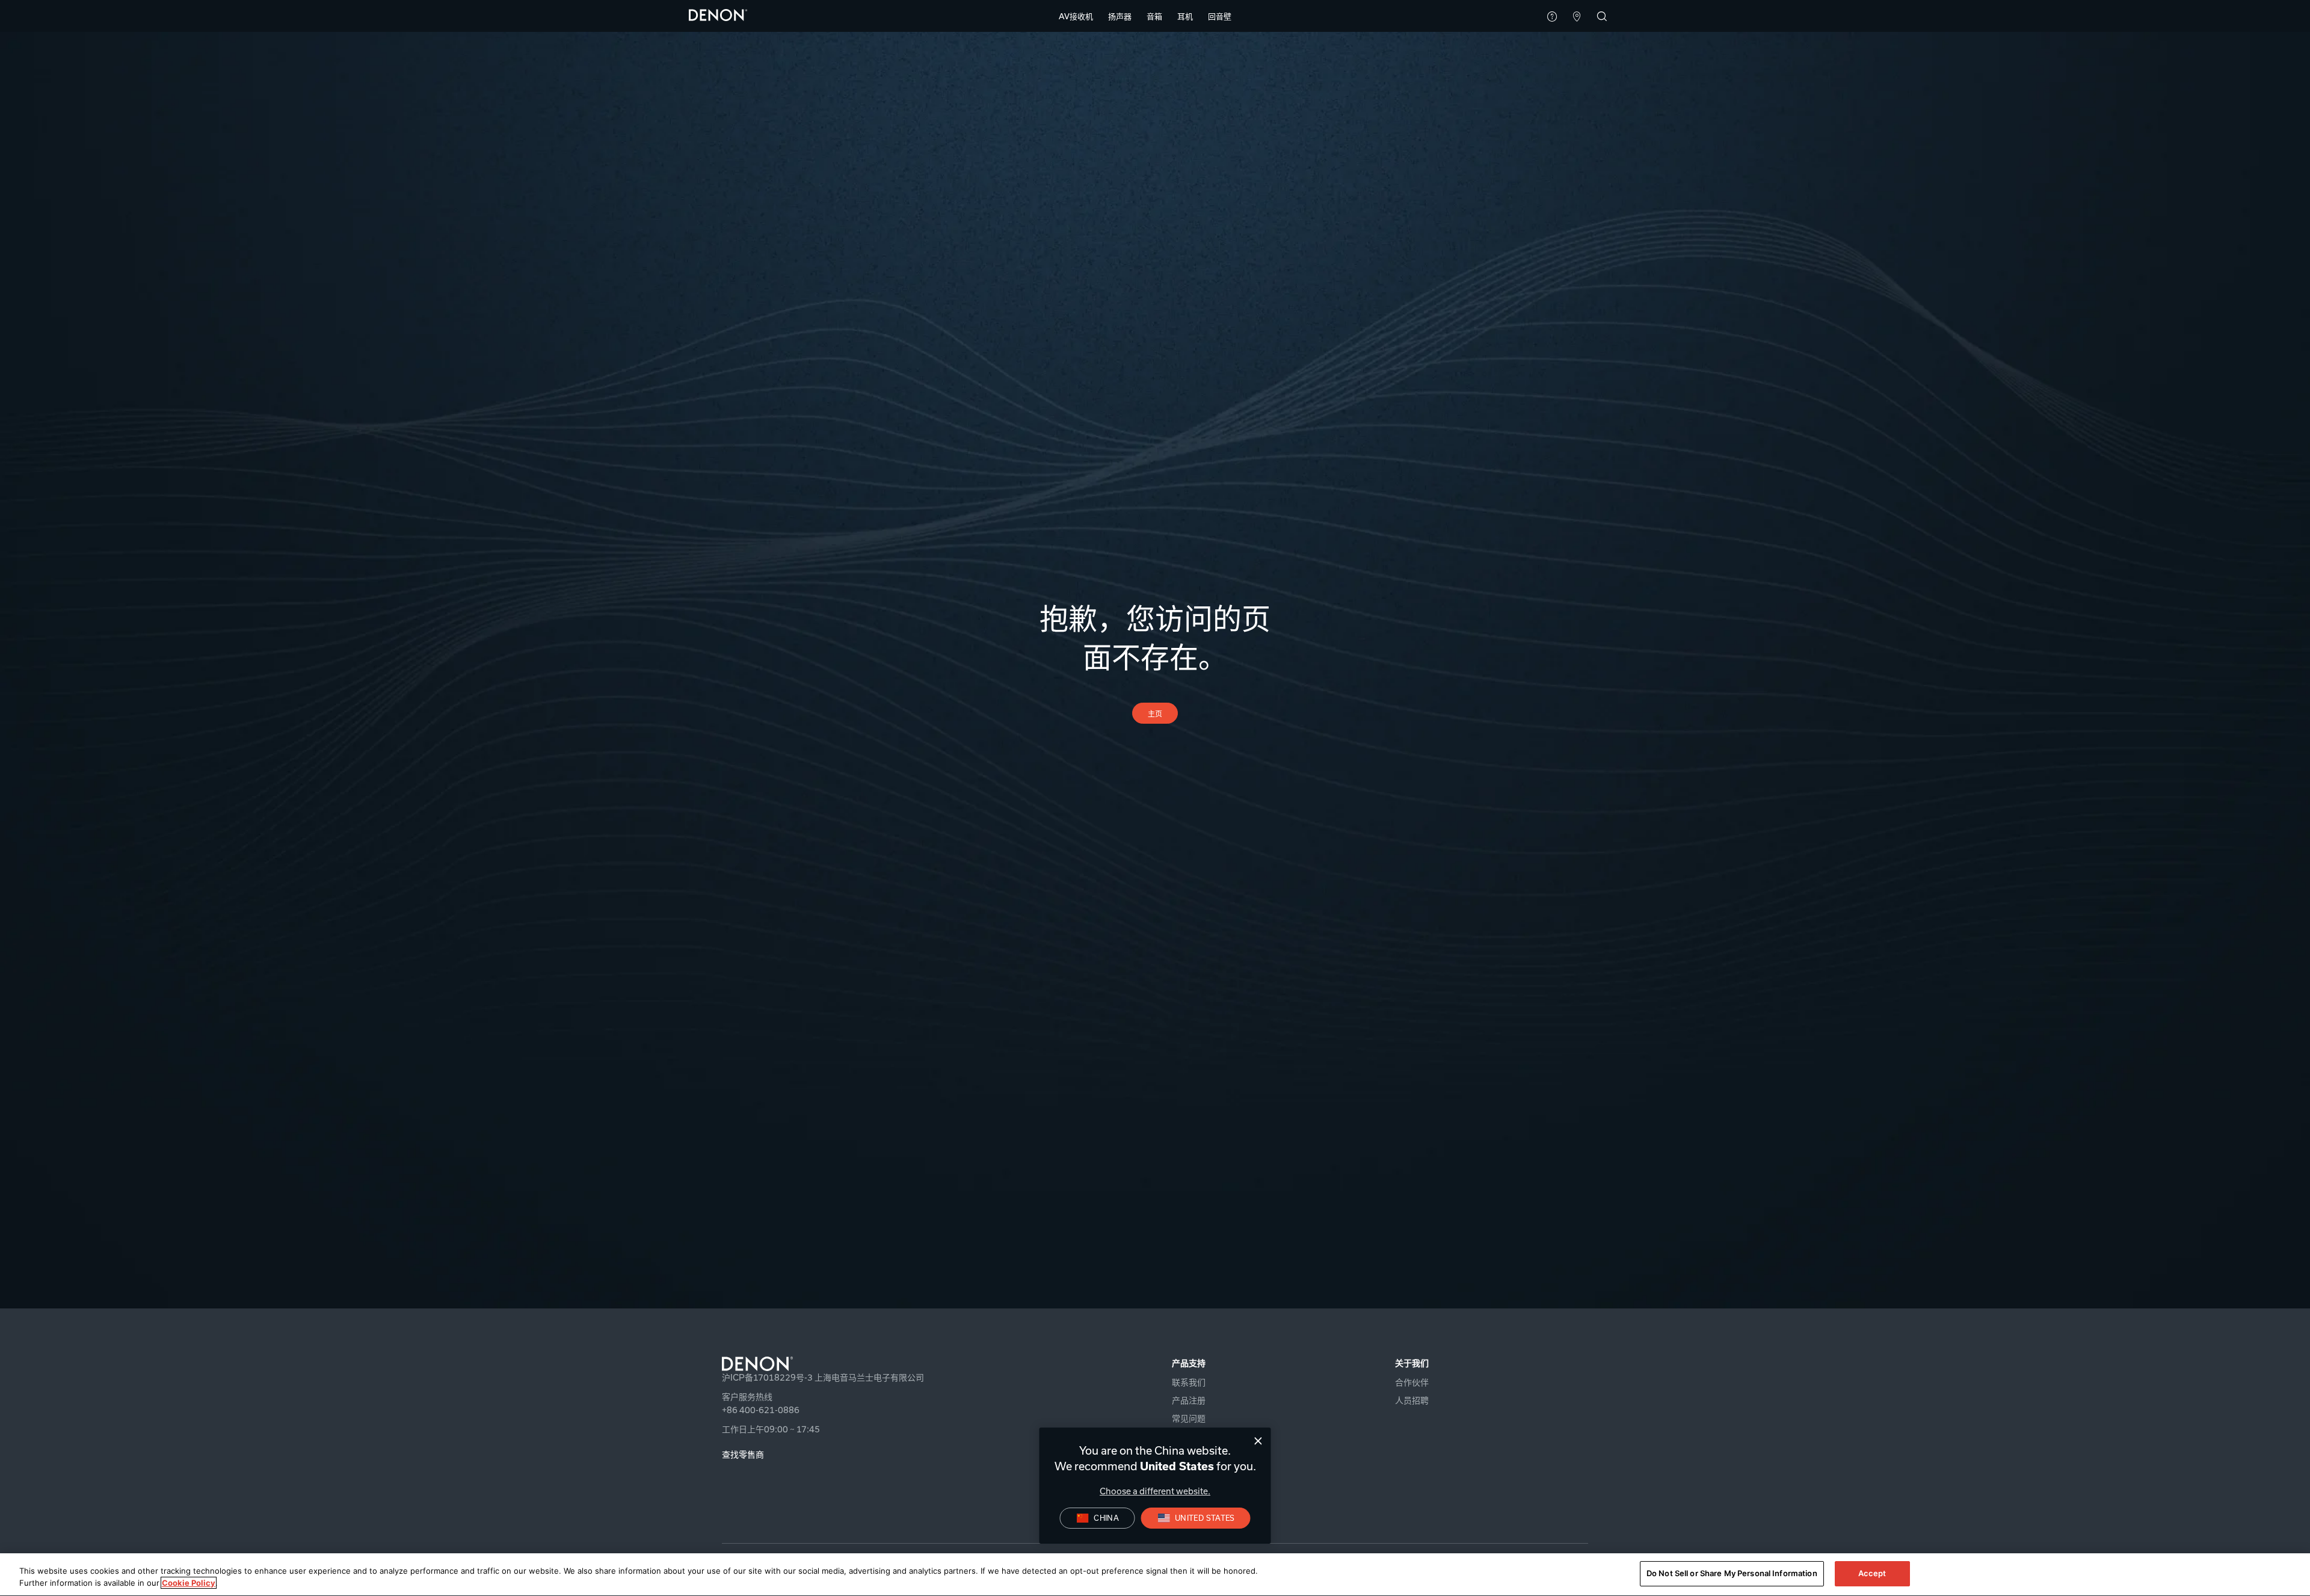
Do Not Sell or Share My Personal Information (1732, 1573)
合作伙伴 (1412, 1382)
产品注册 (1189, 1400)
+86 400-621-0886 (761, 1410)
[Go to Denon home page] (864, 1364)
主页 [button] (1155, 713)
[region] (1155, 1575)
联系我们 (1189, 1382)
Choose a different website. (1155, 1491)
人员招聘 (1412, 1400)
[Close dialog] (1258, 1441)
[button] (1076, 16)
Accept (1872, 1573)
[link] (1220, 16)
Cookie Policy (189, 1583)
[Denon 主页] (718, 14)
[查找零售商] (1577, 17)
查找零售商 (743, 1454)
